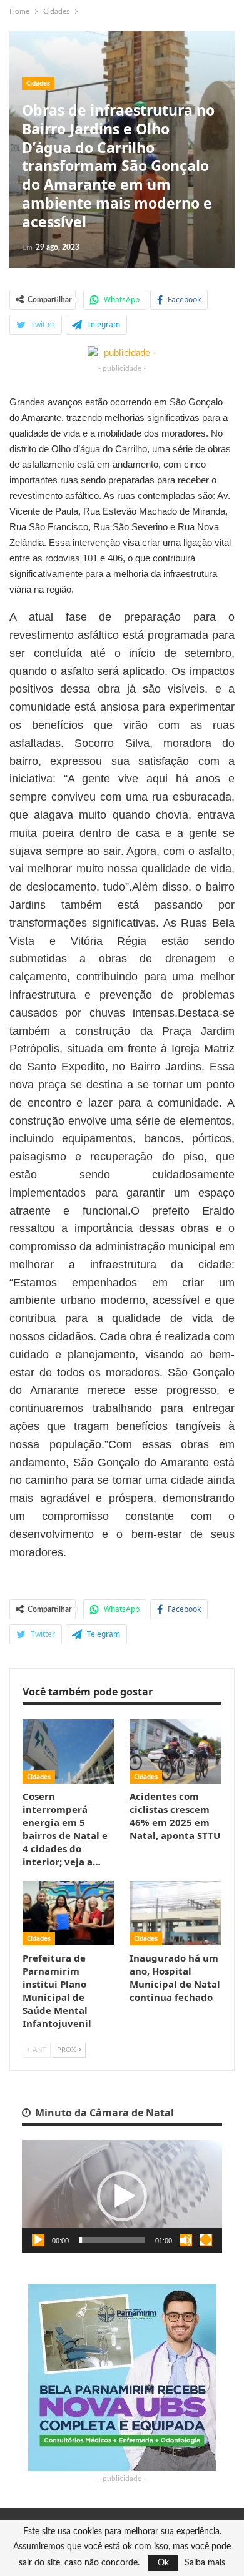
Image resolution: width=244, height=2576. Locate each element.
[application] (122, 2196)
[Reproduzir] (38, 2240)
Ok (163, 2563)
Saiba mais (205, 2563)
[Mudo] (186, 2240)
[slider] (112, 2240)
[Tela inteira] (206, 2240)
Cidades (38, 83)
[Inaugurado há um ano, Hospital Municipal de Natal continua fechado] (175, 1913)
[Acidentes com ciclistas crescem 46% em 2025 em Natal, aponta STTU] (175, 1751)
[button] (122, 2196)
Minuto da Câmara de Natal (103, 2113)
